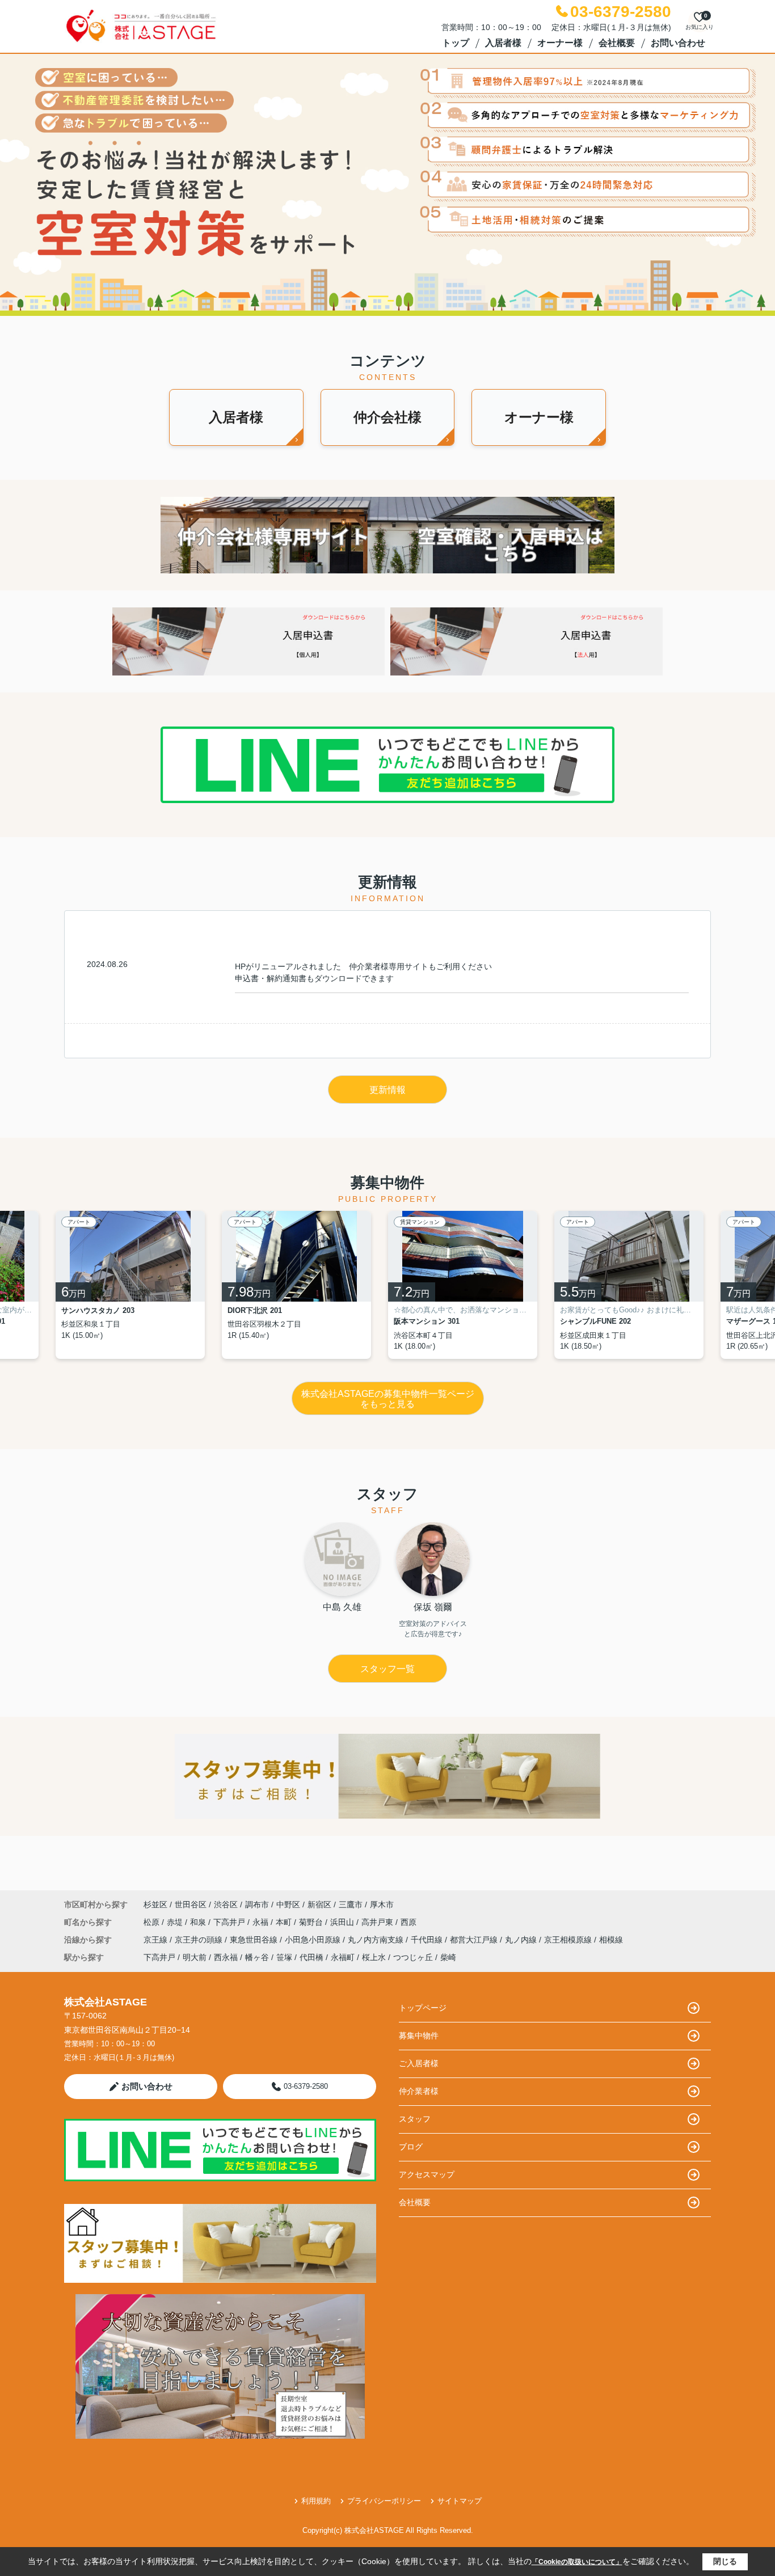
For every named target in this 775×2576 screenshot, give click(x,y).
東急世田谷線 (255, 1940)
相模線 (611, 1940)
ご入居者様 (419, 2063)
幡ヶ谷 (257, 1957)
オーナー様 (560, 43)
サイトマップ (460, 2501)
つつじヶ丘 (413, 1957)
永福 (262, 1922)
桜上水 (374, 1957)
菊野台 (312, 1922)
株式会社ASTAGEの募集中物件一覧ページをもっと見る (388, 1399)
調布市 (257, 1904)
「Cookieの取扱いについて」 (577, 2562)
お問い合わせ (678, 43)
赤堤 (176, 1922)
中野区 (288, 1904)
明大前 (195, 1957)
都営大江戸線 (475, 1940)
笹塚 (284, 1957)
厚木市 (382, 1904)
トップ (456, 43)
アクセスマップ (427, 2174)
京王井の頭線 (200, 1940)
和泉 (199, 1922)
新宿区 (319, 1904)
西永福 (226, 1957)
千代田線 (428, 1940)
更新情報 (387, 1090)
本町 (285, 1922)
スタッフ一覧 (387, 1669)
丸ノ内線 (522, 1940)
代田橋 (311, 1957)
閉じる (725, 2561)
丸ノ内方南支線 (377, 1940)
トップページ (423, 2008)
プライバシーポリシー (384, 2501)
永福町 (343, 1957)
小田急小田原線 (314, 1940)
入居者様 (503, 43)
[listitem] (139, 1285)
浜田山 (343, 1922)
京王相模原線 (569, 1940)
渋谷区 (226, 1904)
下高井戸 (230, 1922)
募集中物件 (419, 2036)
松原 (153, 1922)
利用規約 (316, 2501)
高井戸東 (378, 1922)
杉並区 (155, 1904)
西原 (408, 1922)
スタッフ (415, 2119)
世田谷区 (191, 1904)
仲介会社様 (387, 417)
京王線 (157, 1940)
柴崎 (448, 1957)
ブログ (411, 2147)
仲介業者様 (419, 2091)
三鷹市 (351, 1904)
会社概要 (617, 43)
